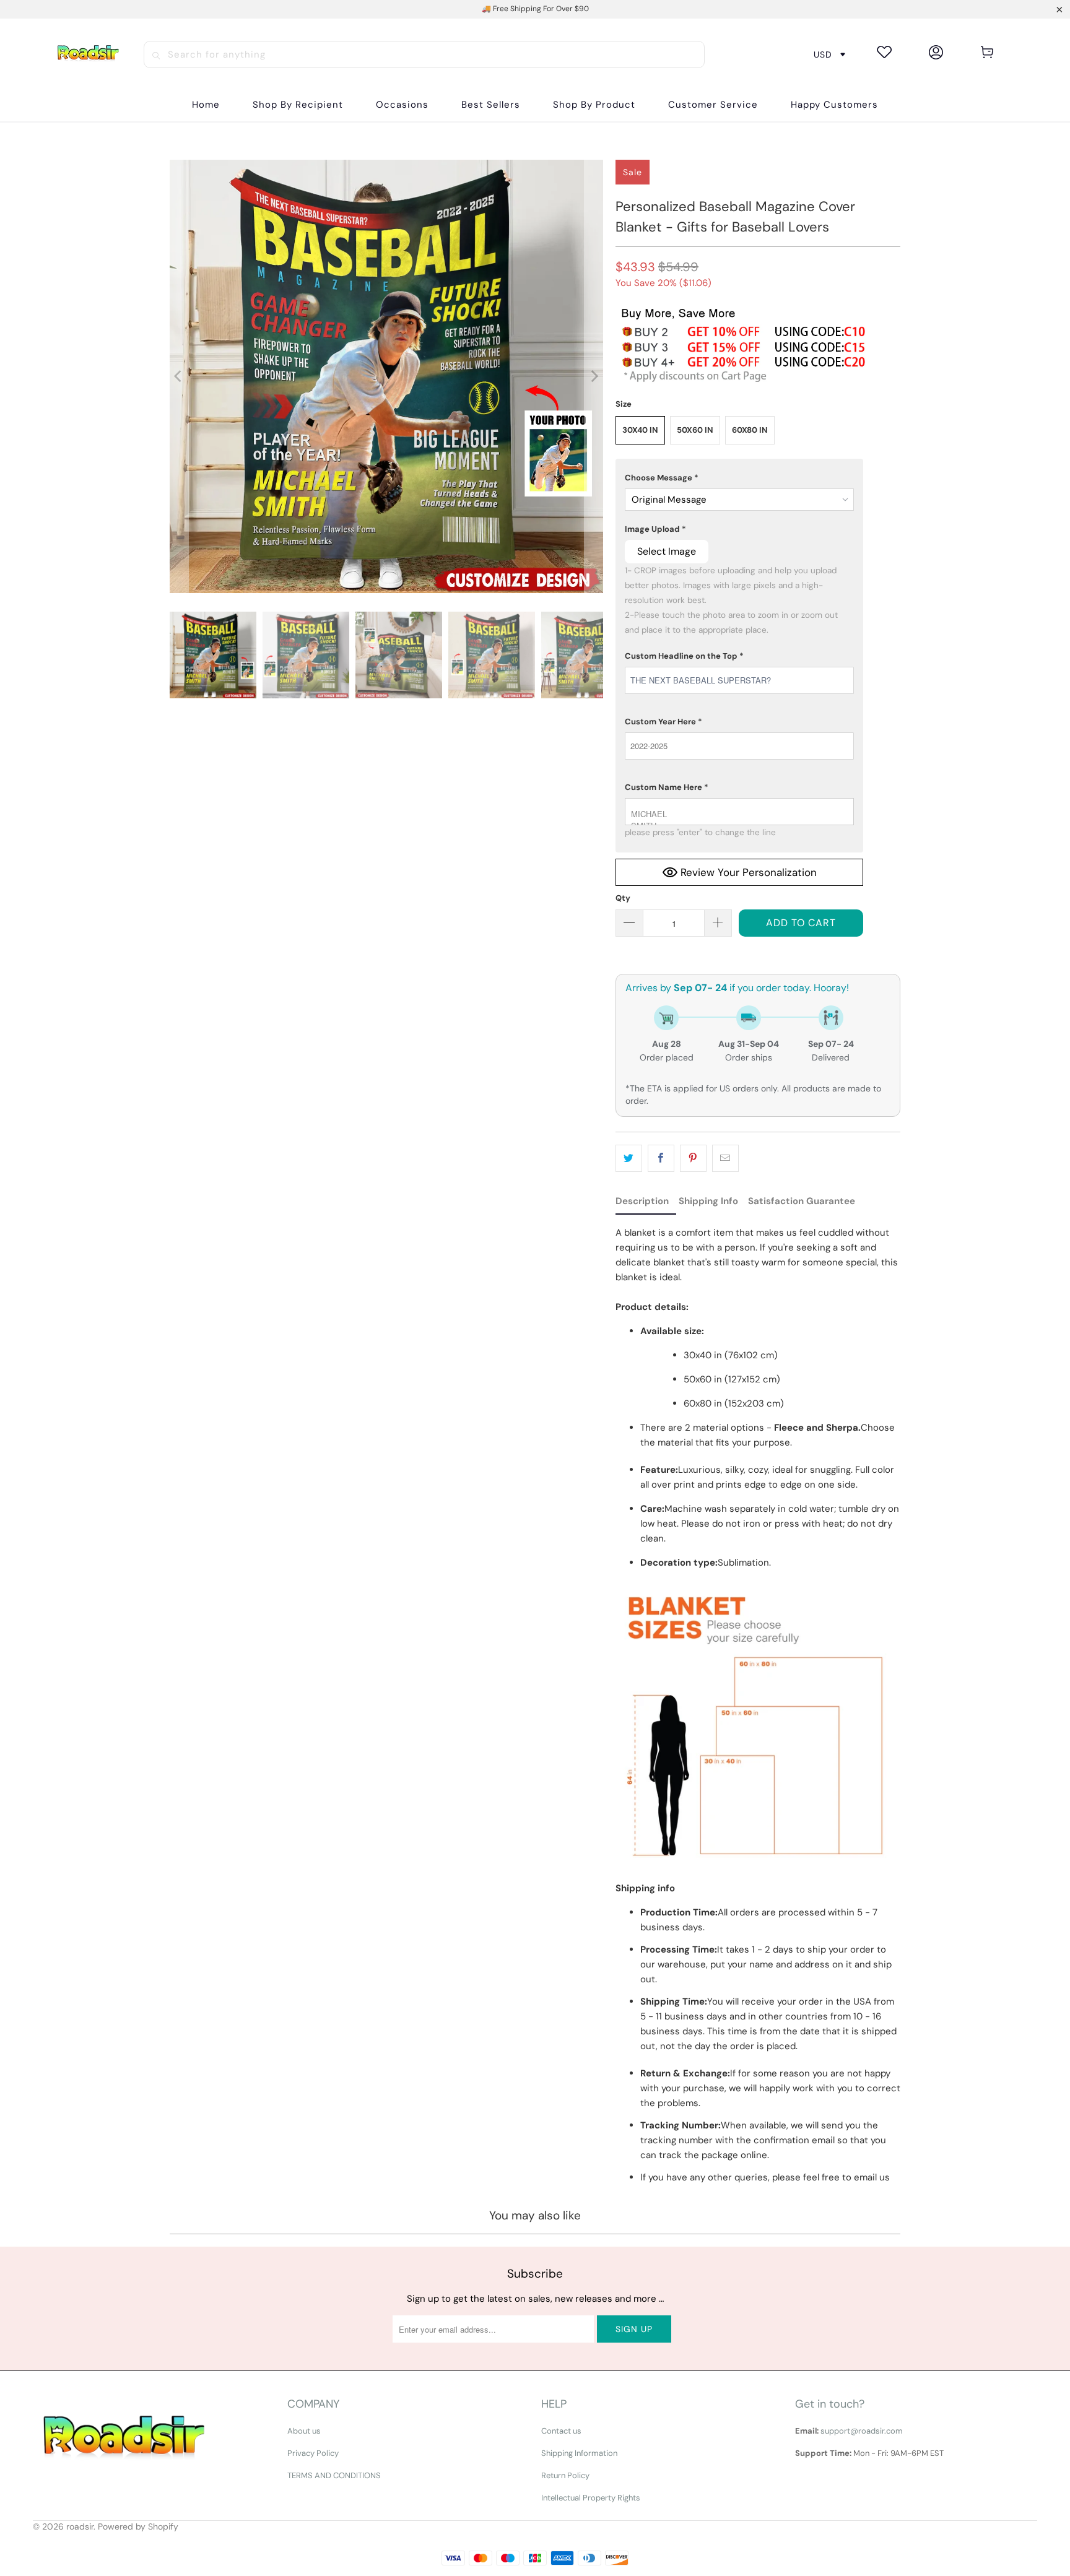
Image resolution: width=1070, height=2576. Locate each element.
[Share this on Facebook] (661, 1158)
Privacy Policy (313, 2453)
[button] (298, 105)
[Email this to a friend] (725, 1158)
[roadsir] (88, 54)
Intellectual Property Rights (591, 2498)
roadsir (80, 2526)
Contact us (561, 2431)
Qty (623, 898)
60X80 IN (750, 430)
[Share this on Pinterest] (693, 1158)
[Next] (594, 376)
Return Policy (565, 2475)
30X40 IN (640, 430)
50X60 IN (695, 430)
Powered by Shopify (138, 2526)
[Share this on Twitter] (629, 1158)
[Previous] (179, 376)
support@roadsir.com (862, 2431)
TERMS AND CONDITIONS (334, 2475)
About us (304, 2431)
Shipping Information (579, 2453)
